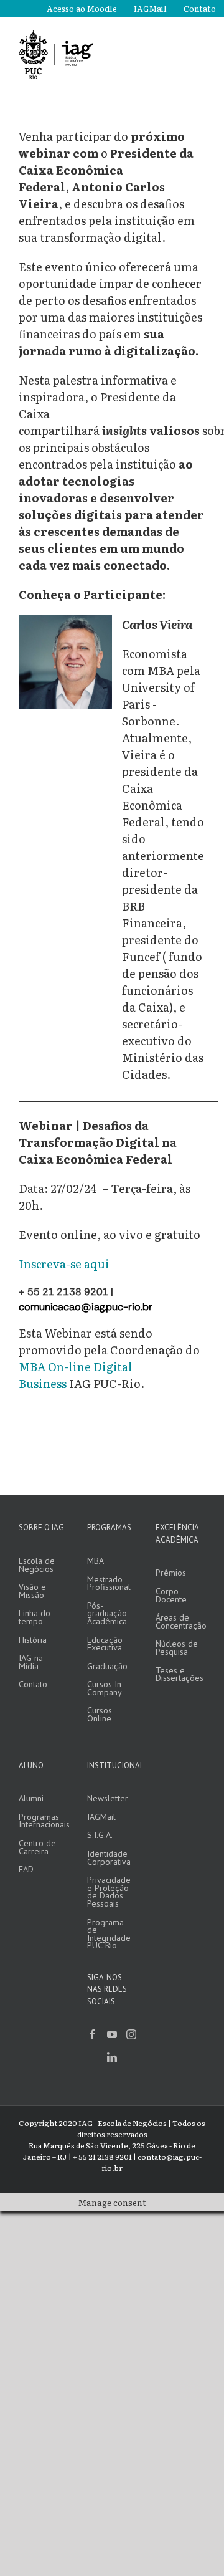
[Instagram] (131, 2034)
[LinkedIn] (112, 2057)
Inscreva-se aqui (64, 1264)
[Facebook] (93, 2034)
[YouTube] (112, 2034)
